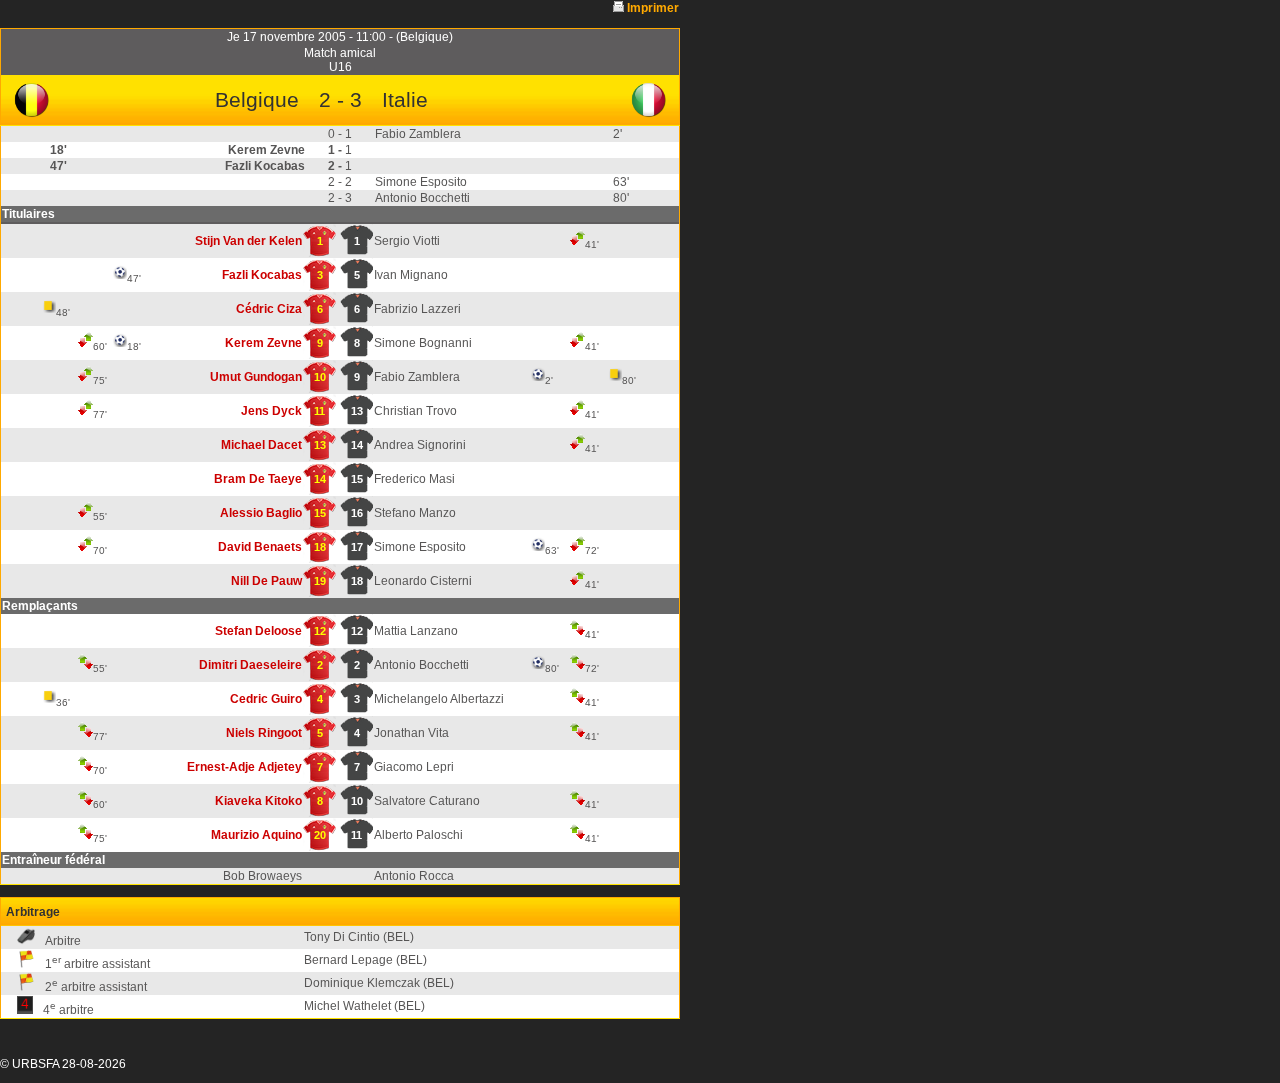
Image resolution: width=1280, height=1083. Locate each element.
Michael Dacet (261, 445)
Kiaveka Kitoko (258, 801)
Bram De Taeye (258, 479)
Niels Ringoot (264, 733)
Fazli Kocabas (262, 275)
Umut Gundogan (256, 377)
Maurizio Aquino (256, 835)
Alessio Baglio (261, 513)
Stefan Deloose (258, 631)
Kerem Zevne (263, 343)
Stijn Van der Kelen (248, 241)
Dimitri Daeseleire (250, 665)
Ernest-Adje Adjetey (244, 767)
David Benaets (260, 547)
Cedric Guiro (266, 699)
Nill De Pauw (266, 581)
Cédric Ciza (269, 309)
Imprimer (653, 8)
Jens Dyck (271, 411)
